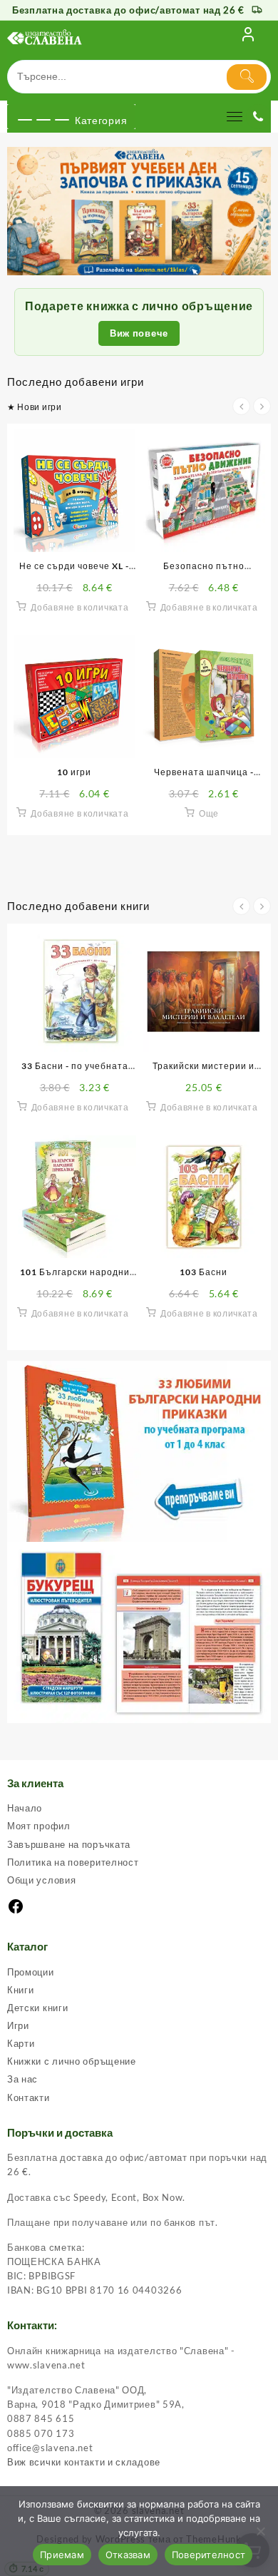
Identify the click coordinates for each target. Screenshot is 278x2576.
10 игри (74, 772)
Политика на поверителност (73, 1862)
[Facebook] (16, 1911)
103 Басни (204, 1272)
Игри (18, 2025)
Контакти (29, 2097)
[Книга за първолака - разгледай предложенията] (139, 211)
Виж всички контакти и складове (84, 2462)
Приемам (62, 2555)
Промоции (31, 1972)
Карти (21, 2043)
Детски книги (37, 2008)
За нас (22, 2079)
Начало (25, 1808)
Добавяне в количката (79, 607)
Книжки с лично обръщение (72, 2061)
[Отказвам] (260, 2531)
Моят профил (39, 1826)
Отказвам (128, 2555)
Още (209, 813)
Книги (21, 1990)
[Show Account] (248, 37)
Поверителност (208, 2555)
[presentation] (241, 406)
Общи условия (41, 1880)
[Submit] (247, 77)
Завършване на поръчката (69, 1844)
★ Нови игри (35, 407)
